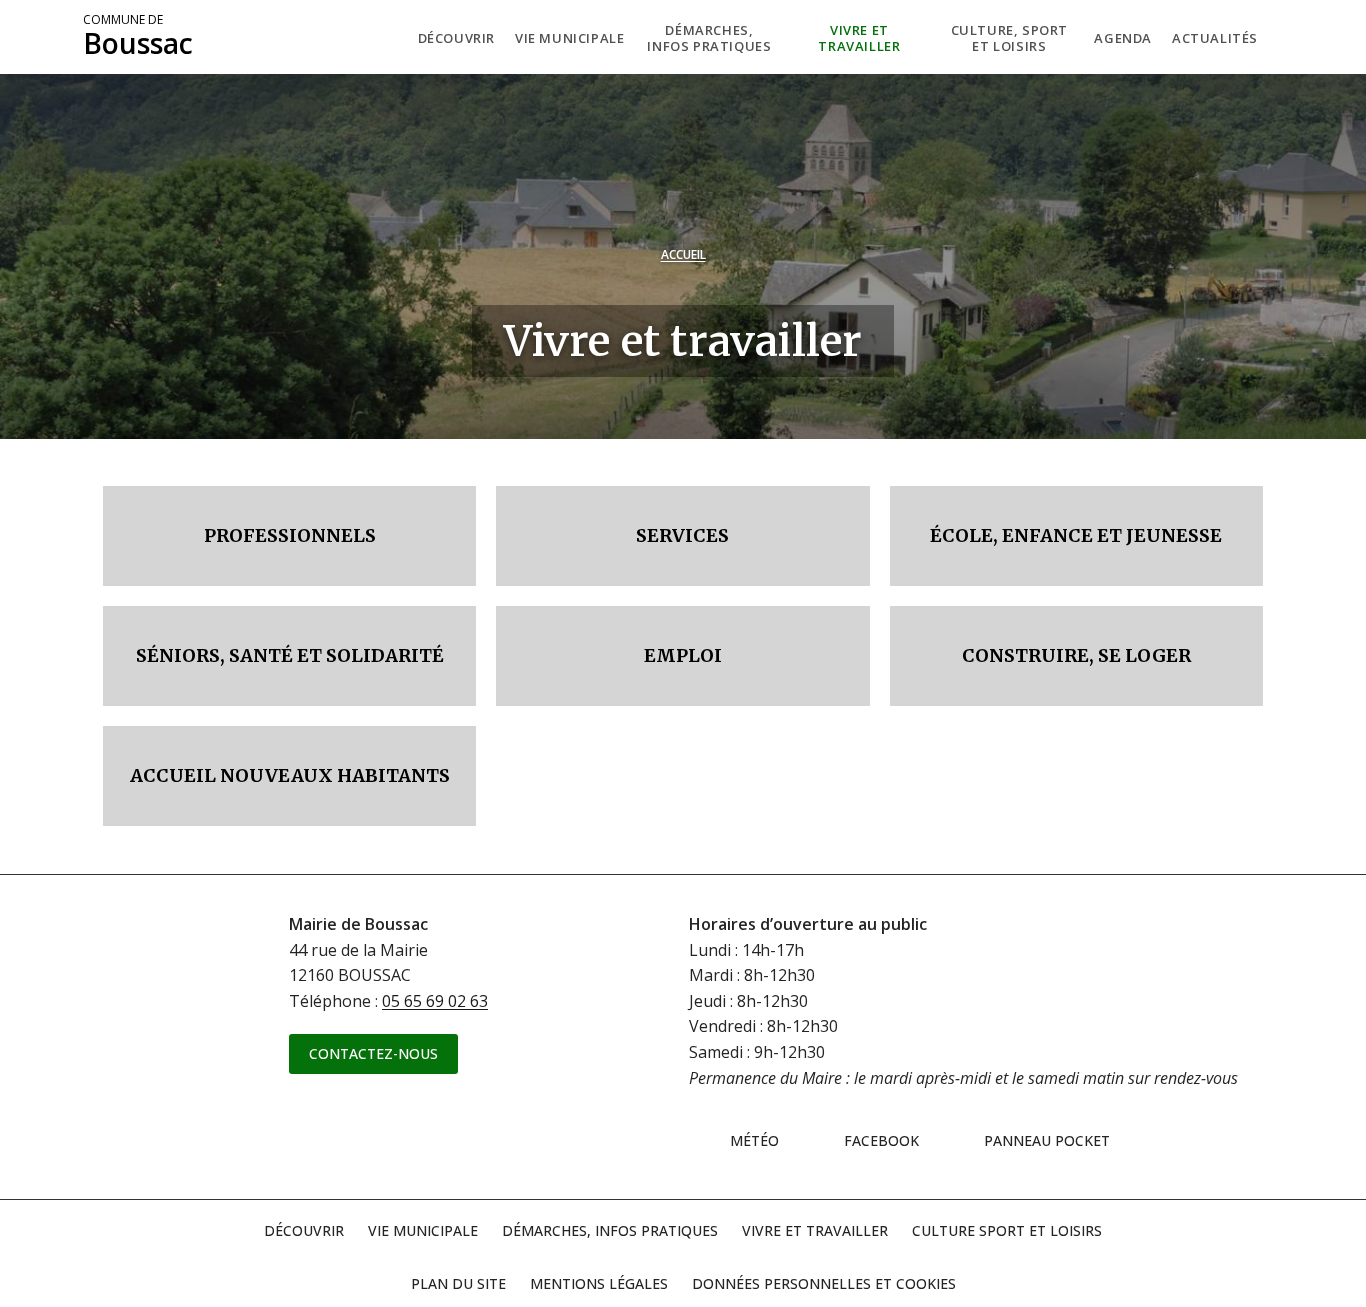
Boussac (138, 37)
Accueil (683, 254)
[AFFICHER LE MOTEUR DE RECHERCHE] (1283, 37)
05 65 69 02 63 (435, 1001)
